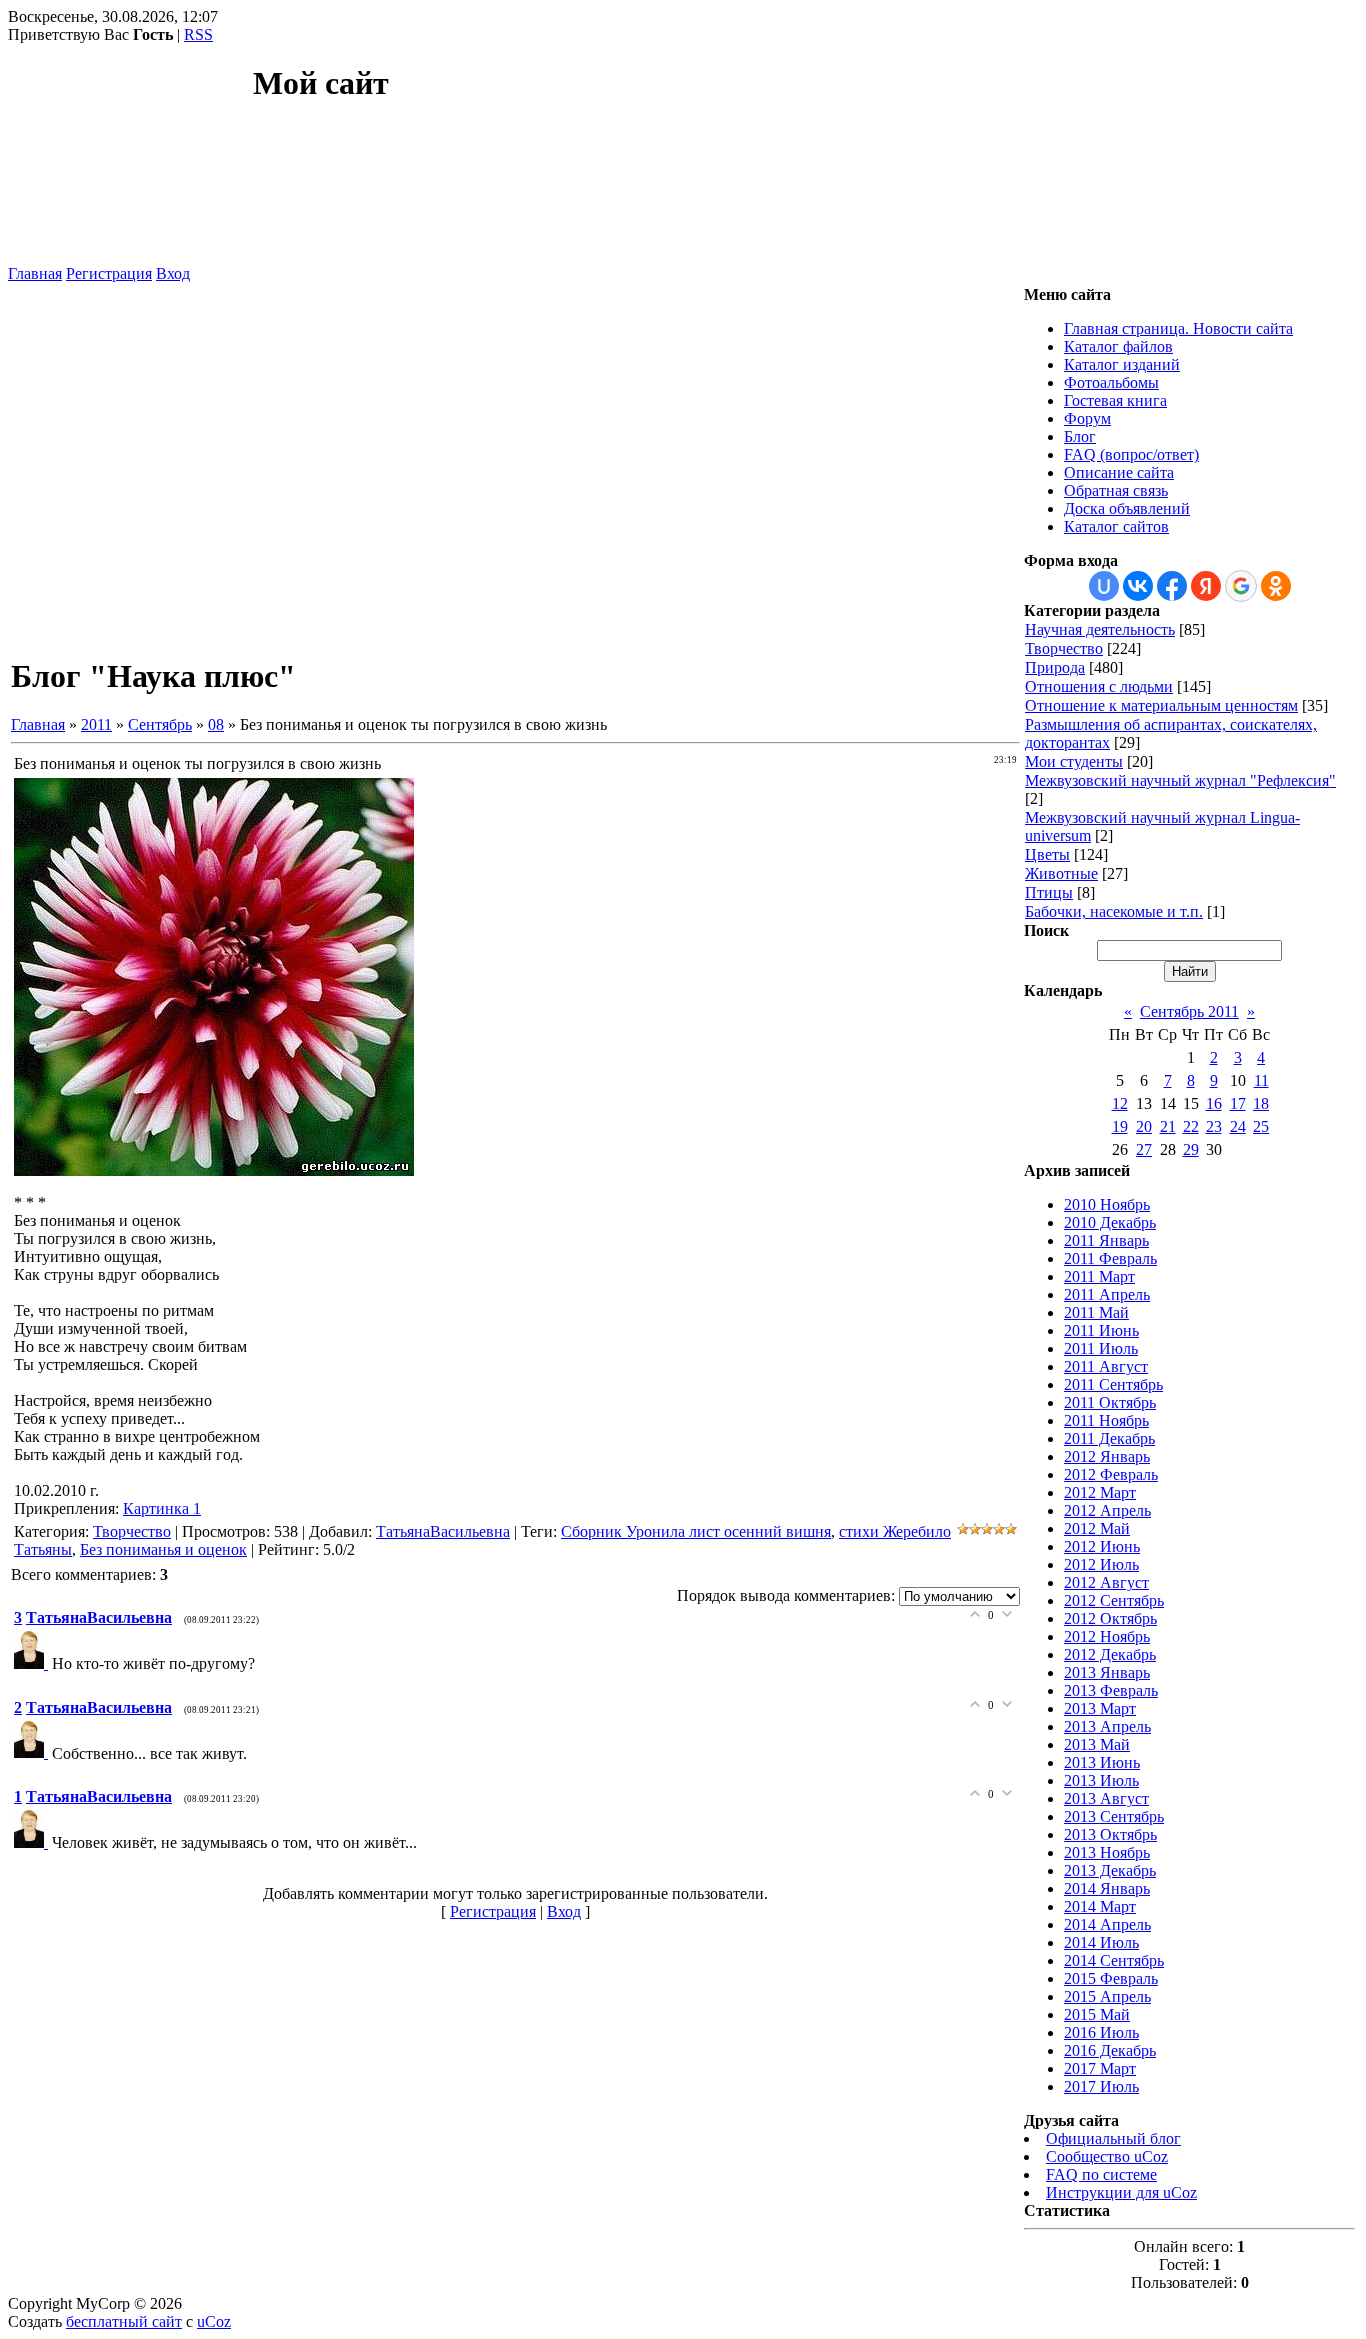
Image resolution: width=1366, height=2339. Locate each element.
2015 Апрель (1107, 1996)
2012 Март (1100, 1492)
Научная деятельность (1100, 629)
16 (1214, 1103)
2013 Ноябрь (1107, 1852)
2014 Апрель (1107, 1924)
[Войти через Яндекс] (1206, 586)
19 (1120, 1126)
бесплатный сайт (124, 2321)
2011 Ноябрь (1106, 1420)
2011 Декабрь (1109, 1438)
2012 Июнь (1102, 1546)
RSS (198, 34)
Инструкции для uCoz (1121, 2192)
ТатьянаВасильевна (443, 1531)
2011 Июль (1101, 1348)
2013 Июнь (1102, 1762)
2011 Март (1099, 1276)
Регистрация (109, 273)
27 (1144, 1149)
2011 (96, 724)
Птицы (1049, 892)
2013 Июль (1101, 1780)
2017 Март (1100, 2068)
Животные (1061, 873)
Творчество (132, 1531)
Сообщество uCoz (1107, 2156)
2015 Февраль (1111, 1978)
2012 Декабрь (1110, 1654)
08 (216, 724)
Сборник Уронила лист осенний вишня (696, 1531)
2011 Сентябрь (1113, 1384)
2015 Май (1097, 2014)
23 (1214, 1126)
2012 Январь (1107, 1456)
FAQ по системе (1101, 2174)
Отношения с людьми (1099, 686)
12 (1120, 1103)
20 (1144, 1126)
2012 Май (1097, 1528)
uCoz (214, 2321)
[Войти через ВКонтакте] (1138, 586)
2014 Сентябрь (1114, 1960)
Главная (35, 273)
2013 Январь (1107, 1672)
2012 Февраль (1111, 1474)
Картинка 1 (162, 1508)
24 (1238, 1126)
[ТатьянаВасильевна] (33, 1663)
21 (1168, 1126)
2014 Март (1100, 1906)
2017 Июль (1101, 2086)
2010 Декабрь (1110, 1222)
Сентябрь (160, 724)
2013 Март (1100, 1708)
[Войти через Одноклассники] (1276, 586)
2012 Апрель (1107, 1510)
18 (1261, 1103)
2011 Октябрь (1110, 1402)
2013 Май (1097, 1744)
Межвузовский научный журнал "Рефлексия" (1180, 780)
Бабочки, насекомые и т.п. (1114, 911)
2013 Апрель (1107, 1726)
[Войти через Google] (1241, 586)
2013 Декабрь (1110, 1870)
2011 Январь (1106, 1240)
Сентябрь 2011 (1189, 1011)
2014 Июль (1101, 1942)
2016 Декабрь (1110, 2050)
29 (1191, 1149)
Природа (1055, 667)
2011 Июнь (1101, 1330)
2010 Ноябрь (1107, 1204)
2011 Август (1106, 1366)
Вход (173, 273)
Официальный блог (1113, 2138)
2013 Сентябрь (1114, 1816)
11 (1261, 1080)
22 (1191, 1126)
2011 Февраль (1110, 1258)
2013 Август (1106, 1798)
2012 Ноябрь (1107, 1636)
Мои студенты (1074, 761)
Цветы (1047, 854)
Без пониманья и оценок (163, 1549)
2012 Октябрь (1110, 1618)
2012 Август (1106, 1582)
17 (1238, 1103)
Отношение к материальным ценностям (1161, 705)
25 (1261, 1126)
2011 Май (1096, 1312)
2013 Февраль (1111, 1690)
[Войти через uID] (1104, 586)
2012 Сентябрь (1114, 1600)
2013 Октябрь (1110, 1834)
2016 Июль (1101, 2032)
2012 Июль (1101, 1564)
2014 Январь (1107, 1888)
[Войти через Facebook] (1172, 586)
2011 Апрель (1107, 1294)
